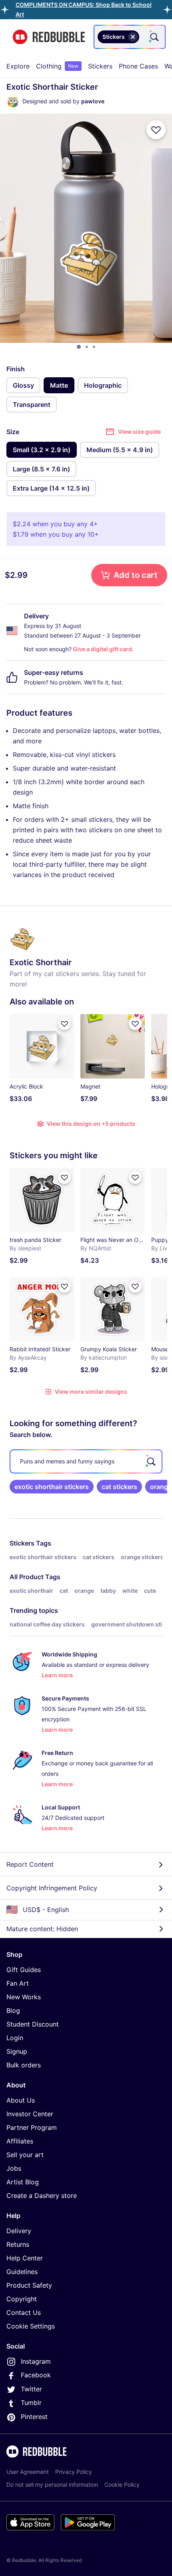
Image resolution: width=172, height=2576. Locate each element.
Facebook (36, 2375)
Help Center (25, 2258)
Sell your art (25, 2155)
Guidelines (22, 2272)
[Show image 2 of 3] (87, 347)
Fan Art (18, 1983)
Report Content (30, 1864)
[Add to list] (156, 130)
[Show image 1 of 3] (79, 347)
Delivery (19, 2231)
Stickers (100, 66)
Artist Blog (23, 2182)
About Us (21, 2100)
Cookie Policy (122, 2484)
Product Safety (29, 2285)
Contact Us (24, 2312)
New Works (24, 1997)
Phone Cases (138, 66)
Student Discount (33, 2024)
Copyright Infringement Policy (52, 1888)
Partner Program (32, 2127)
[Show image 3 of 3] (94, 347)
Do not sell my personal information (52, 2484)
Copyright (22, 2299)
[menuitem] (18, 66)
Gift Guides (24, 1970)
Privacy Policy (74, 2472)
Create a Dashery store (42, 2196)
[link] (52, 1487)
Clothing (57, 66)
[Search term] (154, 37)
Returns (18, 2244)
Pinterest (34, 2417)
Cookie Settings (31, 2326)
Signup (17, 2051)
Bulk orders (24, 2065)
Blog (13, 2010)
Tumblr (31, 2403)
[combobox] (130, 37)
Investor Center (30, 2114)
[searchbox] (86, 1461)
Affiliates (20, 2141)
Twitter (31, 2389)
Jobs (14, 2168)
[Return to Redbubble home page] (49, 37)
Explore (18, 66)
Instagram (36, 2361)
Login (15, 2038)
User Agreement (28, 2472)
